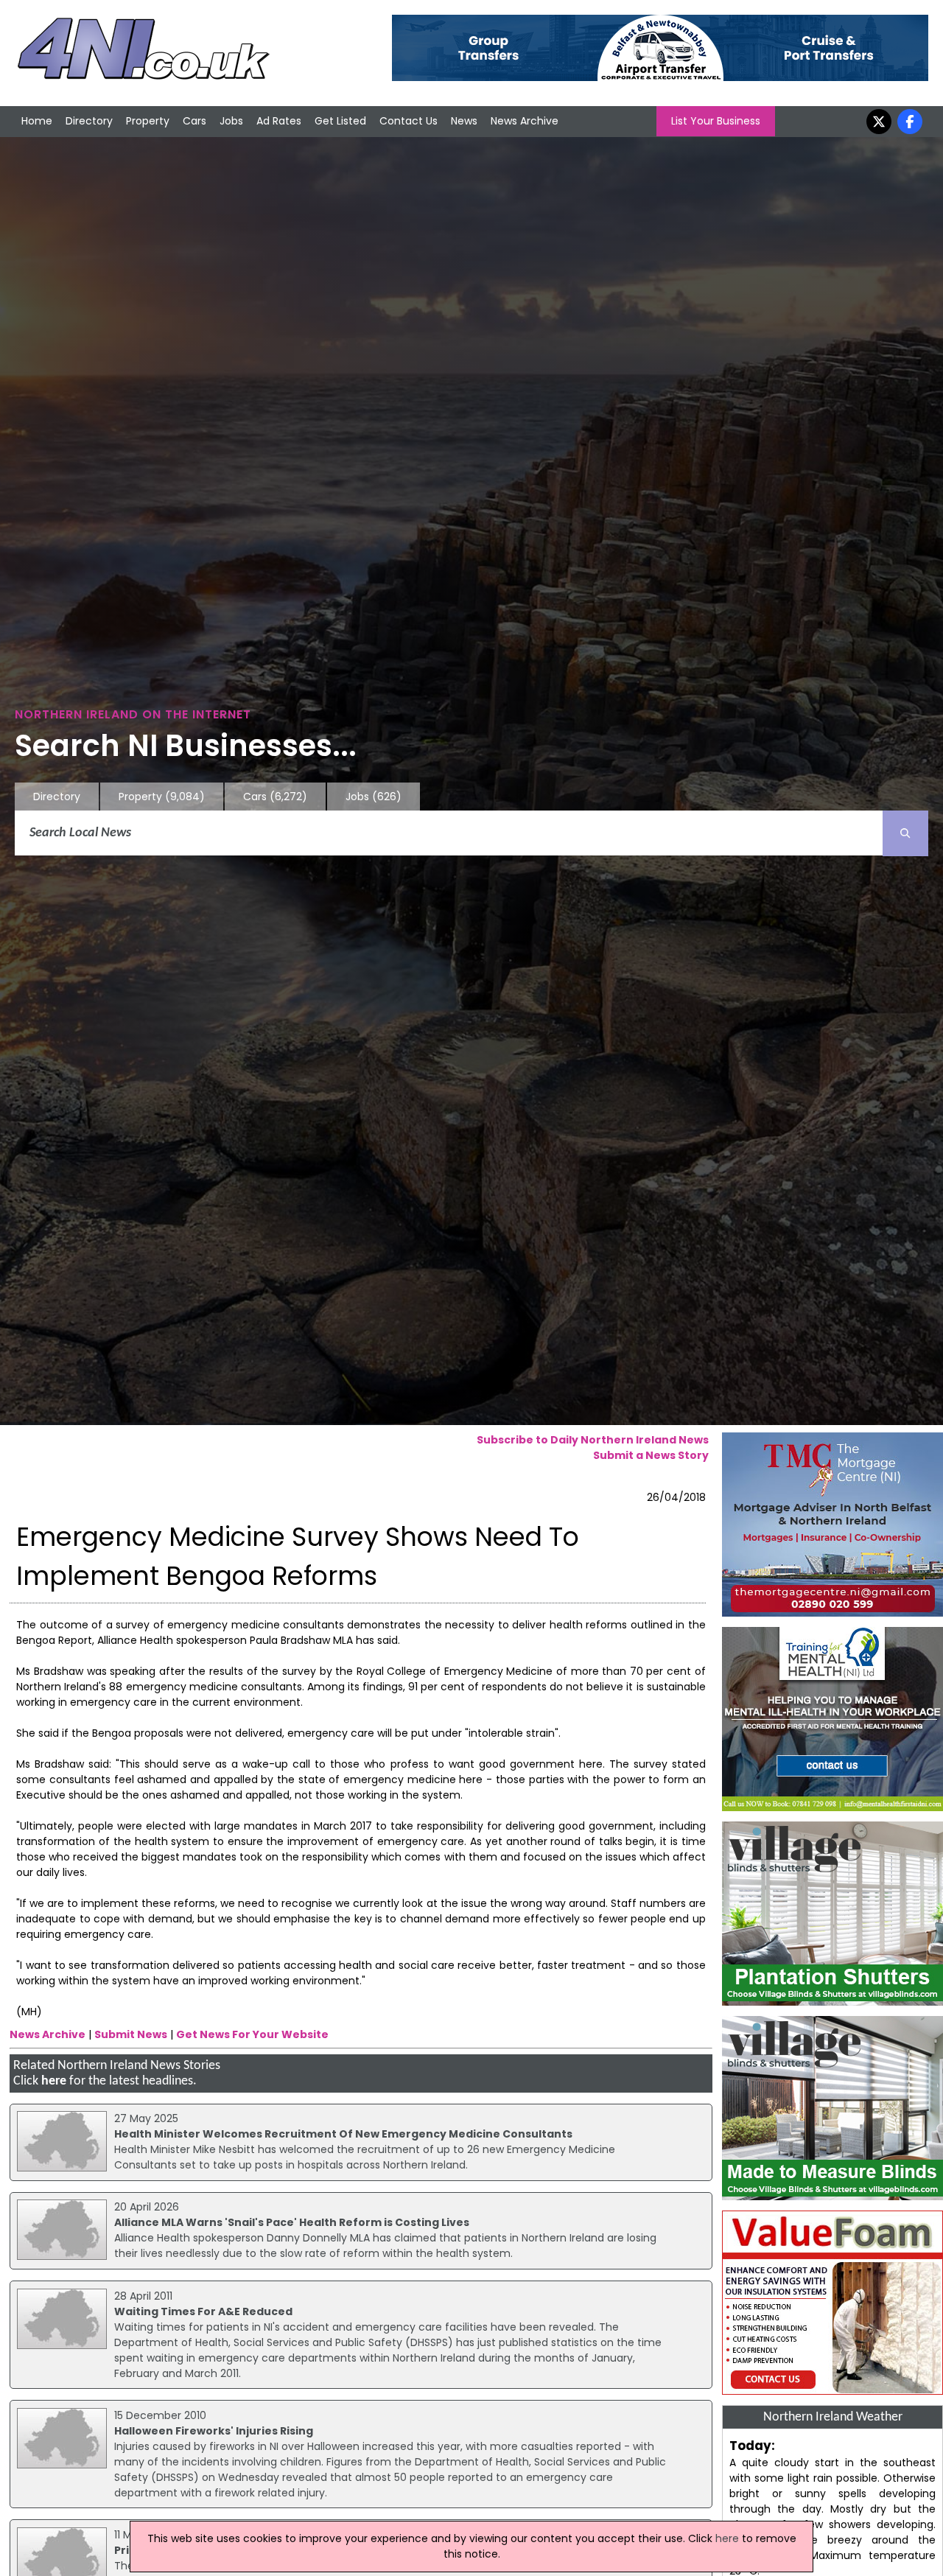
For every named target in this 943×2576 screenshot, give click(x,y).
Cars (194, 121)
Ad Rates (279, 121)
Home (37, 121)
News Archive (525, 121)
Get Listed (340, 121)
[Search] (905, 833)
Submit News (131, 2034)
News (464, 121)
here (54, 2081)
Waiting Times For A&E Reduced (203, 2311)
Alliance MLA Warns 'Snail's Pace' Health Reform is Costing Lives (292, 2222)
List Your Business (716, 121)
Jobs (231, 121)
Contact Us (409, 121)
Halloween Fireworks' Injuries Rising (214, 2431)
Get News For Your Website (252, 2034)
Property (148, 121)
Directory (89, 121)
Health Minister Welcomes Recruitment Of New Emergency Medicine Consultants (343, 2134)
